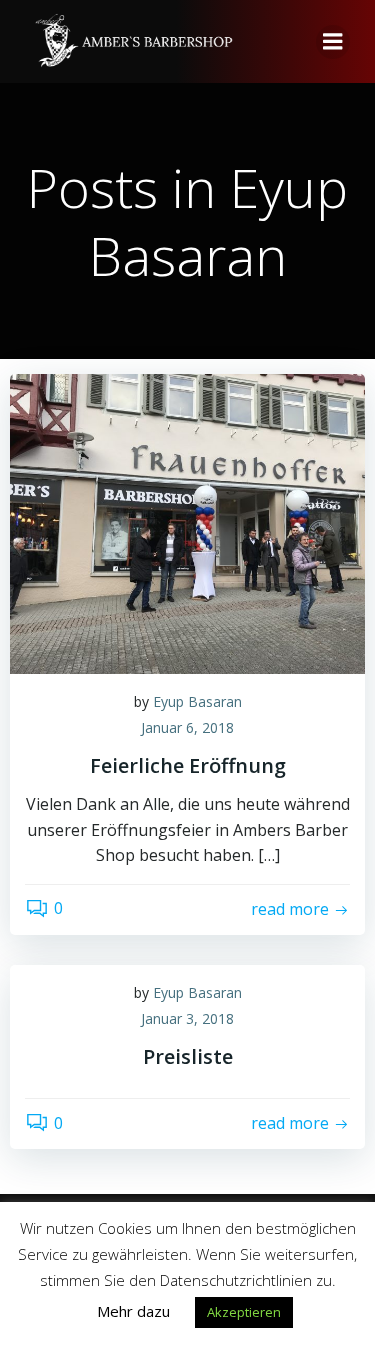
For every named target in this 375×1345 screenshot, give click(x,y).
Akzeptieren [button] (244, 1312)
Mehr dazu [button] (133, 1311)
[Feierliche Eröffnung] (187, 522)
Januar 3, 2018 (187, 1018)
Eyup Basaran (197, 701)
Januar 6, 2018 (187, 727)
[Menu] (333, 42)
